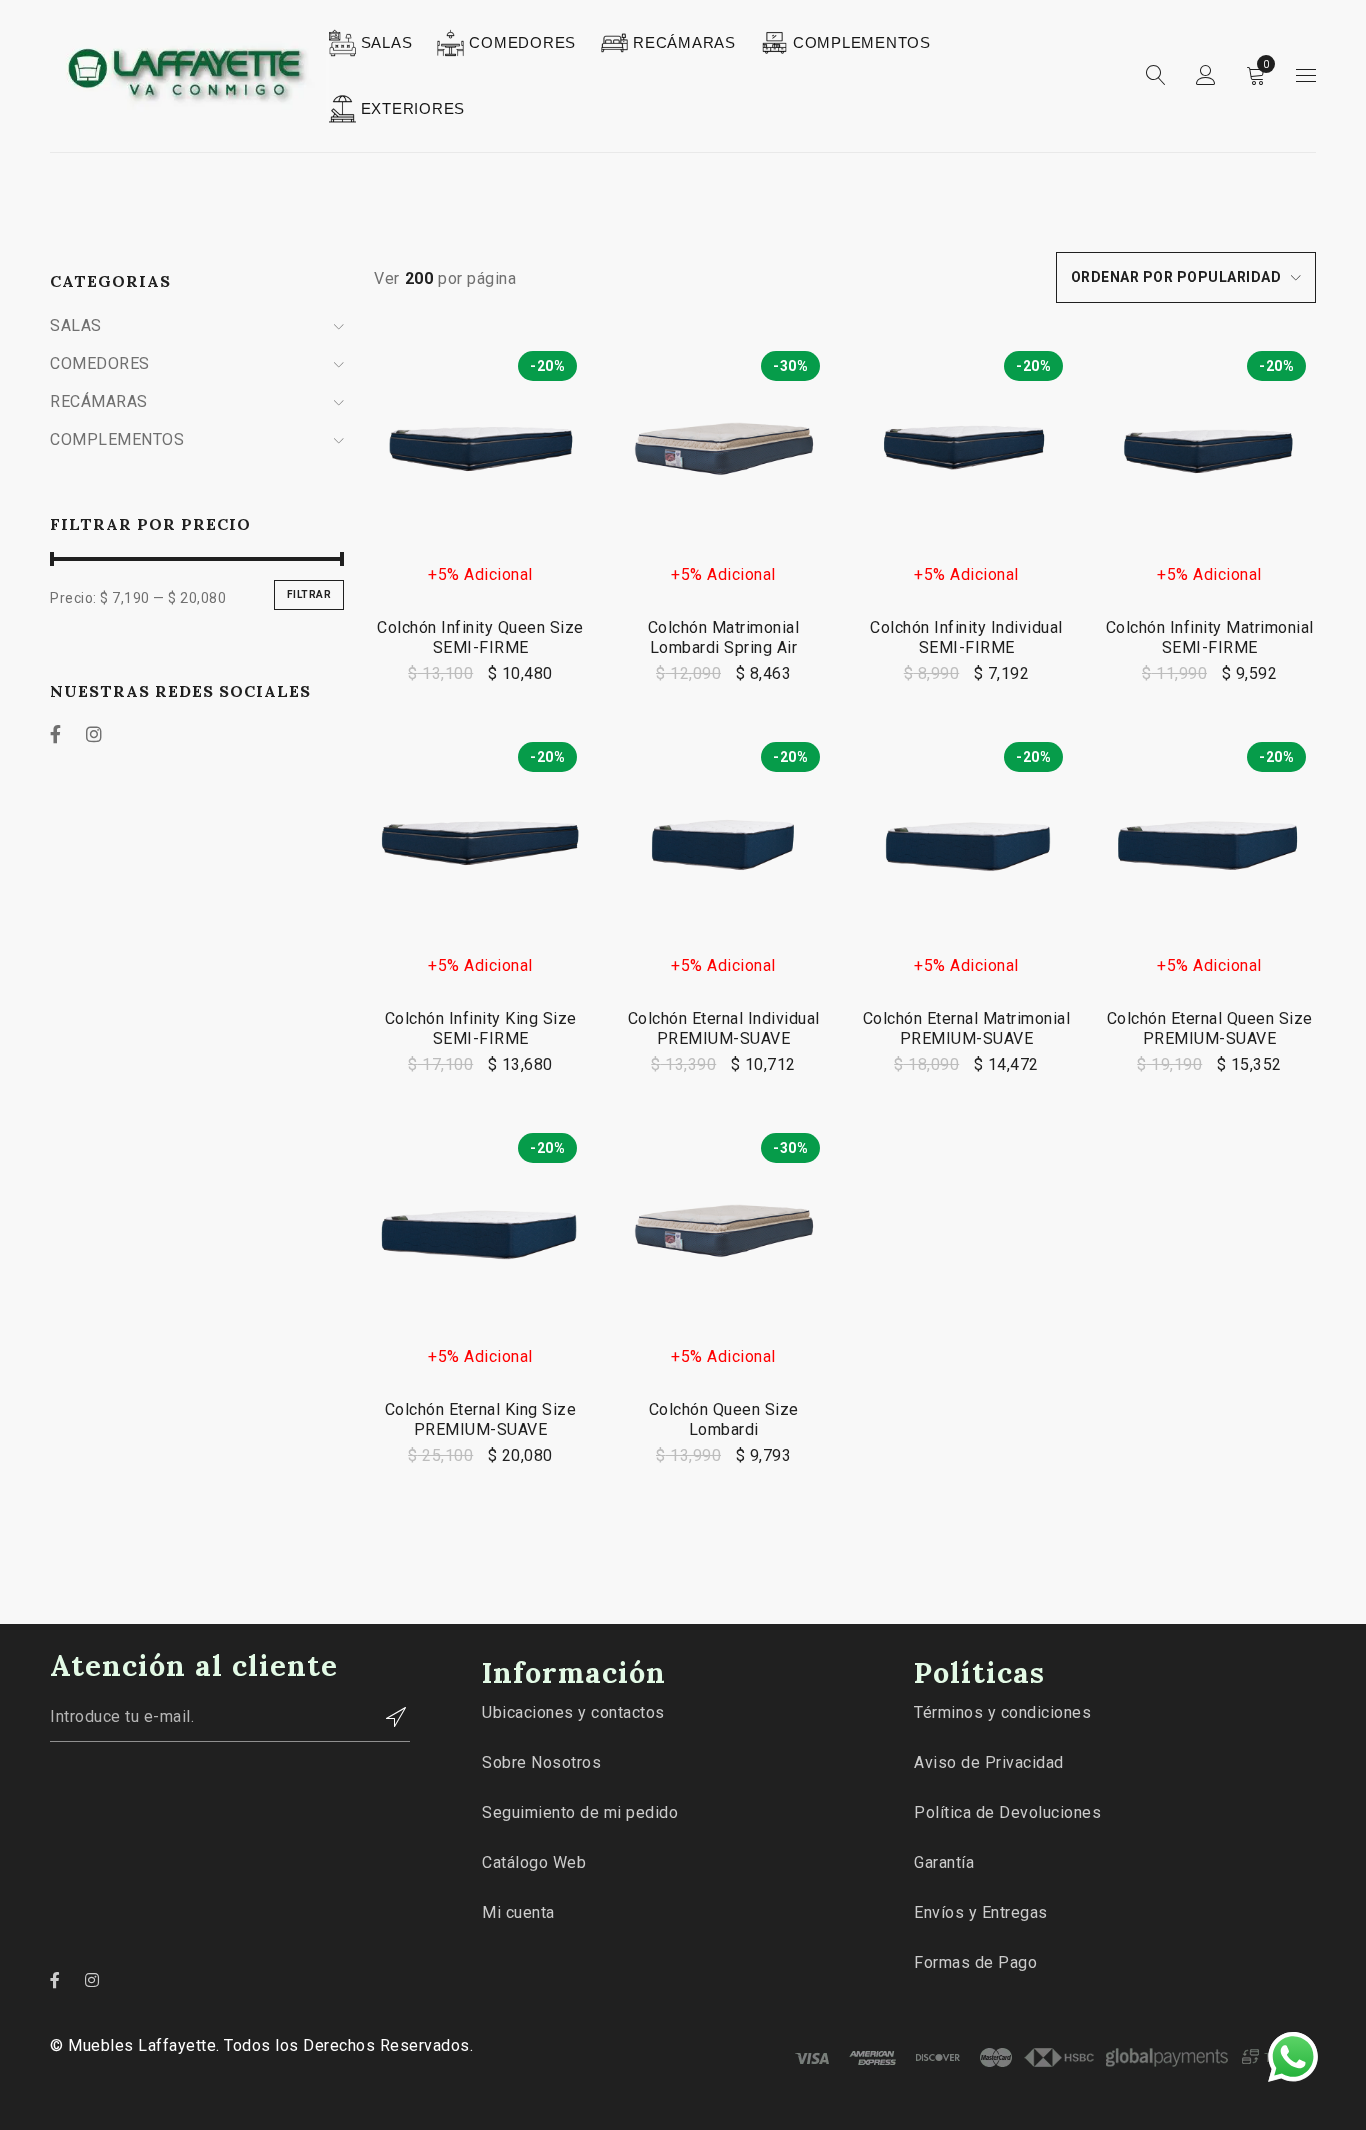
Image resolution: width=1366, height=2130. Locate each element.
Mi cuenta (518, 1912)
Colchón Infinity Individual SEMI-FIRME (966, 637)
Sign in (1206, 76)
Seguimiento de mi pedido (580, 1812)
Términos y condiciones (1002, 1712)
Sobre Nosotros (541, 1762)
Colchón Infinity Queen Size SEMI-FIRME (480, 637)
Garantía (944, 1862)
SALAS (76, 325)
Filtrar (309, 594)
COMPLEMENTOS (117, 439)
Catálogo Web (534, 1862)
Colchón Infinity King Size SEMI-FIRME (481, 1028)
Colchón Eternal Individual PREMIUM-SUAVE (724, 1028)
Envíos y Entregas (981, 1912)
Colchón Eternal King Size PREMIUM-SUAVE (481, 1419)
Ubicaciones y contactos (573, 1712)
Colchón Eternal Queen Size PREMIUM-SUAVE (1210, 1028)
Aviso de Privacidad (989, 1762)
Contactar (385, 1717)
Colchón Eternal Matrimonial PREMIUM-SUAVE (967, 1028)
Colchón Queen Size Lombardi (724, 1419)
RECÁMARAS (99, 401)
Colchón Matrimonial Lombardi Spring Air (724, 637)
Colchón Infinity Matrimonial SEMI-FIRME (1210, 637)
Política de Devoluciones (1007, 1812)
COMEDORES (100, 363)
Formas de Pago (975, 1962)
